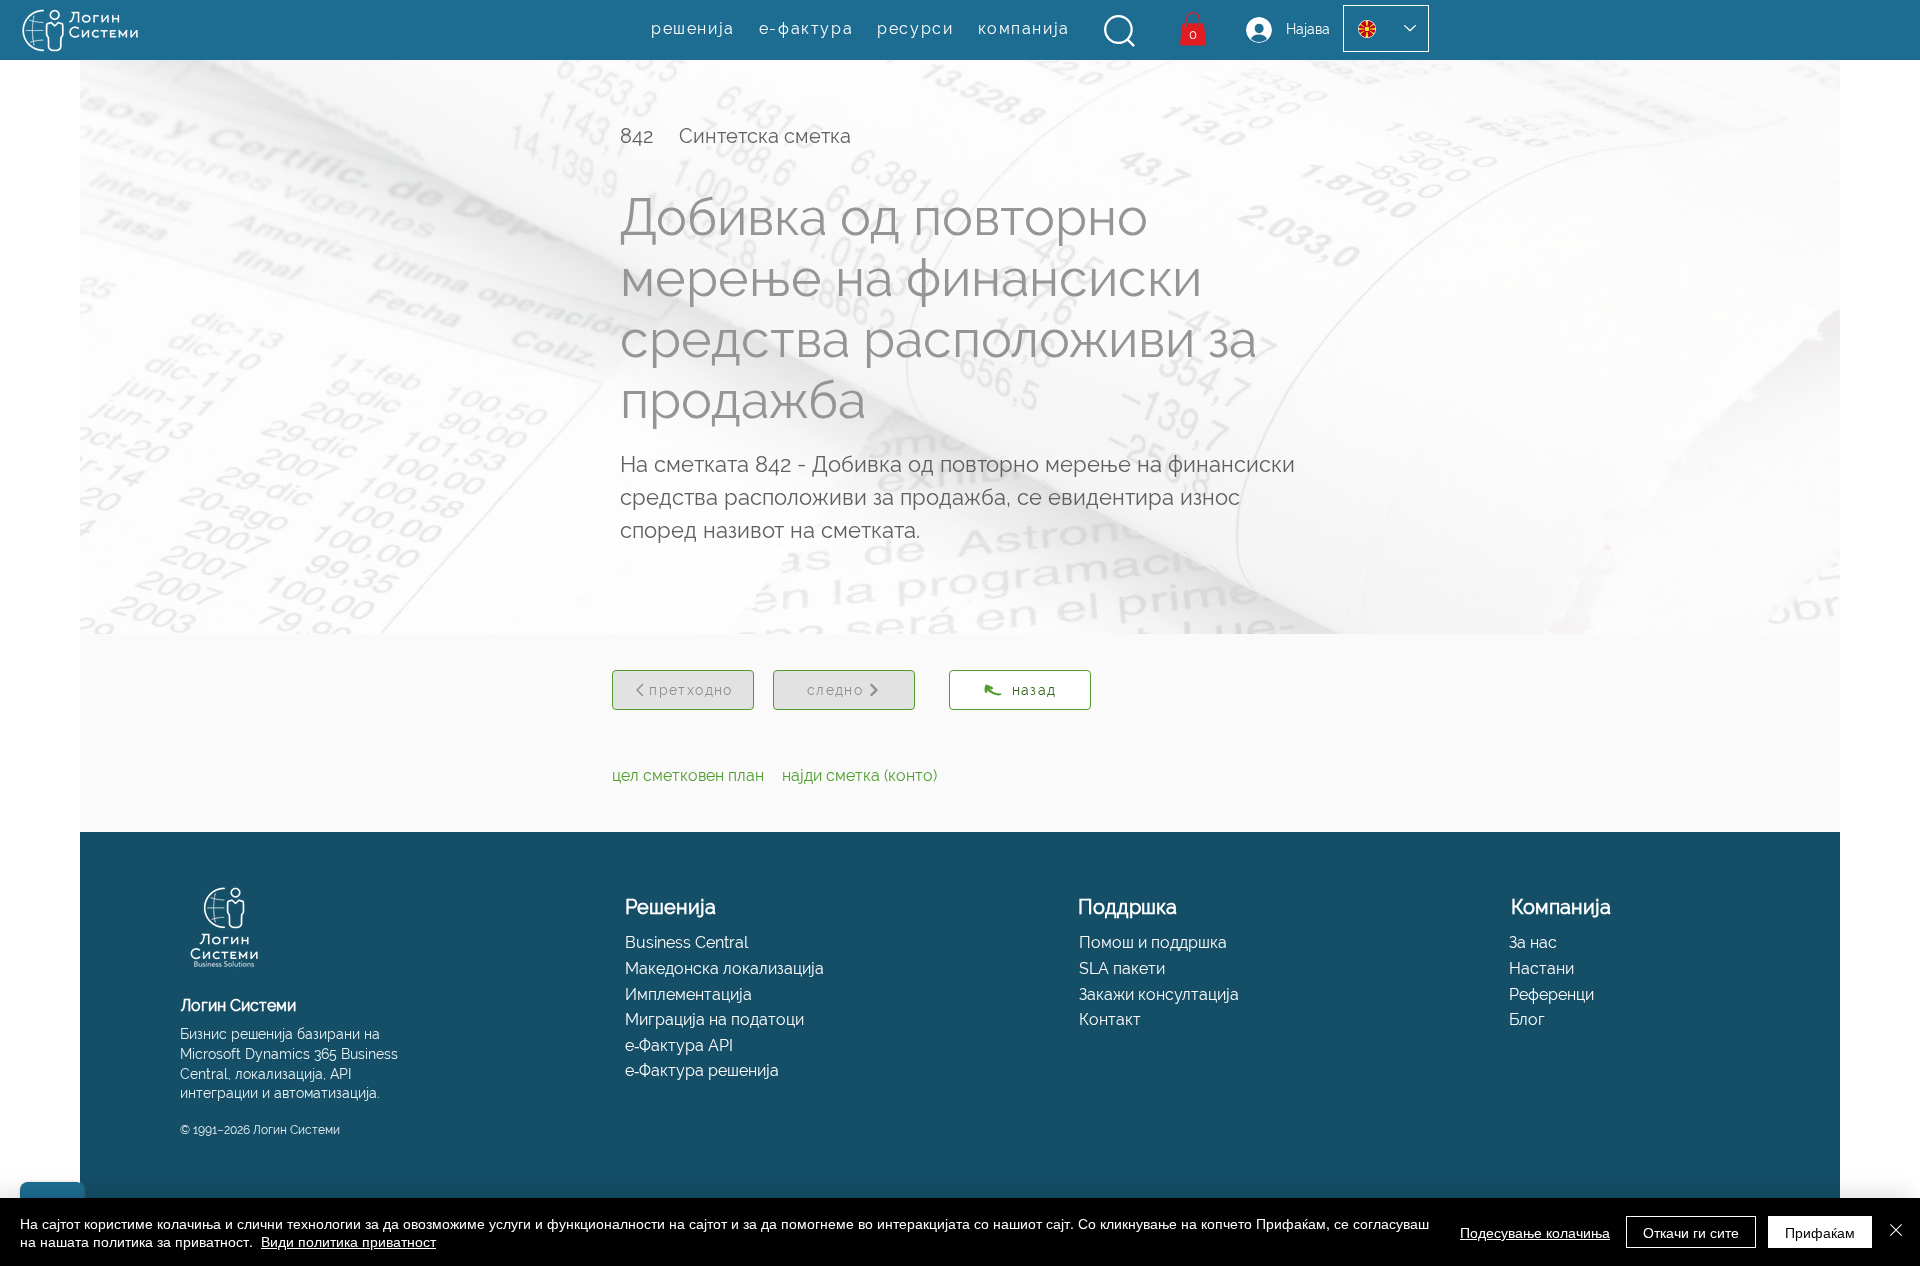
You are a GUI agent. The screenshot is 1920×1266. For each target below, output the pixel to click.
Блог (1527, 1019)
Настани (1541, 968)
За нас (1533, 942)
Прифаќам (1820, 1232)
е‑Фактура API (679, 1045)
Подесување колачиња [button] (1535, 1232)
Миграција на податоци (714, 1019)
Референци (1551, 994)
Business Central (686, 942)
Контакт (1110, 1019)
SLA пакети (1122, 968)
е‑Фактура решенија (702, 1070)
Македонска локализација (724, 968)
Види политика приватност (348, 1241)
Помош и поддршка (1153, 942)
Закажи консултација (1159, 994)
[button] (1119, 31)
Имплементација (688, 994)
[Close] (1896, 1232)
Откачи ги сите (1691, 1232)
